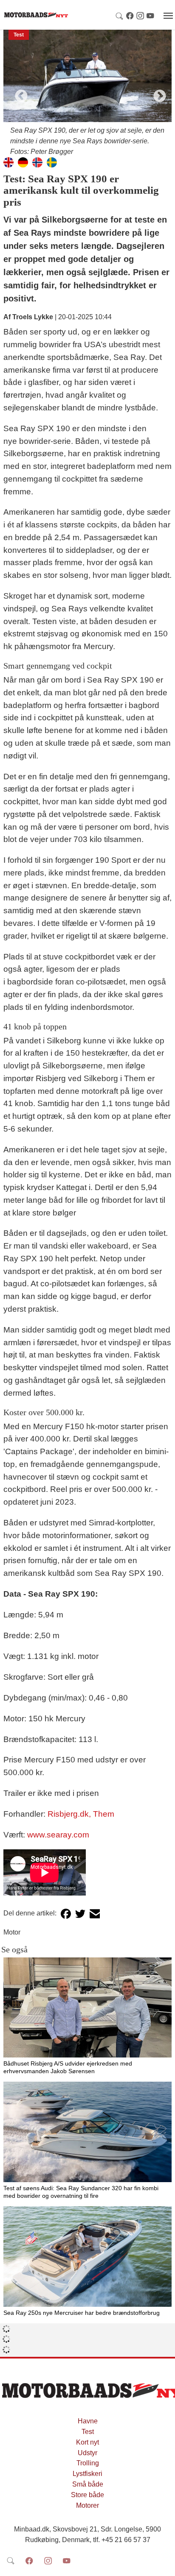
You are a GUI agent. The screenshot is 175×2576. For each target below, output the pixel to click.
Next (157, 93)
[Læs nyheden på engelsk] (8, 162)
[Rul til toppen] (163, 2564)
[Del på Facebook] (66, 1914)
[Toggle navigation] (168, 16)
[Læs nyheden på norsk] (37, 162)
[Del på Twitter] (80, 1914)
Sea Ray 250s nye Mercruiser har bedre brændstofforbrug (82, 2313)
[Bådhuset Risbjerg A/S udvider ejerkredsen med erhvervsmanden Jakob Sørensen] (87, 2008)
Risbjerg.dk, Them (81, 1814)
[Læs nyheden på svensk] (52, 162)
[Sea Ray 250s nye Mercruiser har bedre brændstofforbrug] (87, 2257)
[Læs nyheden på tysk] (23, 162)
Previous (18, 93)
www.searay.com (58, 1835)
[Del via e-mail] (95, 1914)
